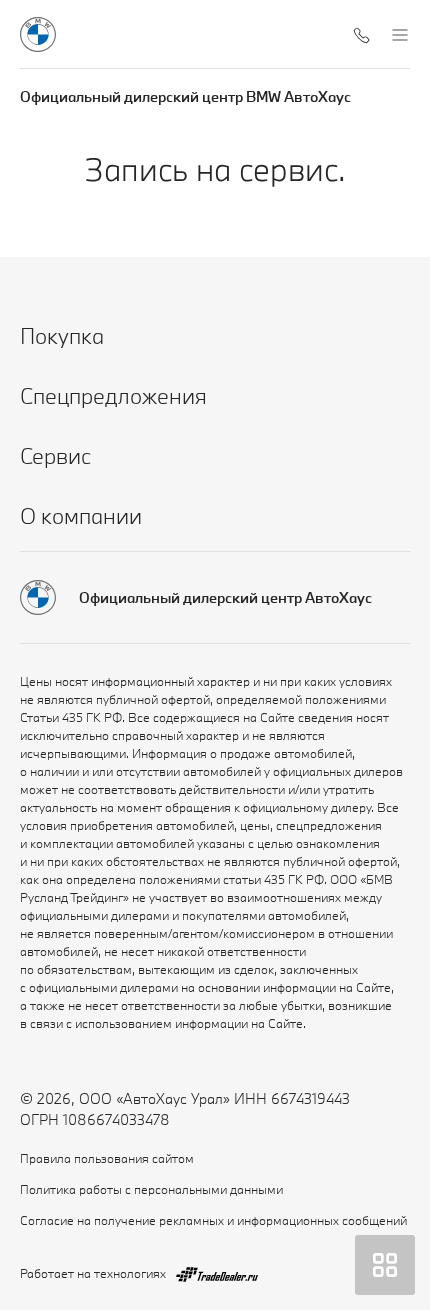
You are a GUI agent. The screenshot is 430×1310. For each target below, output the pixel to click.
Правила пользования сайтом (107, 1158)
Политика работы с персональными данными (151, 1189)
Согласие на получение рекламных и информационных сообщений (213, 1220)
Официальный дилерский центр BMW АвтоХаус (185, 96)
